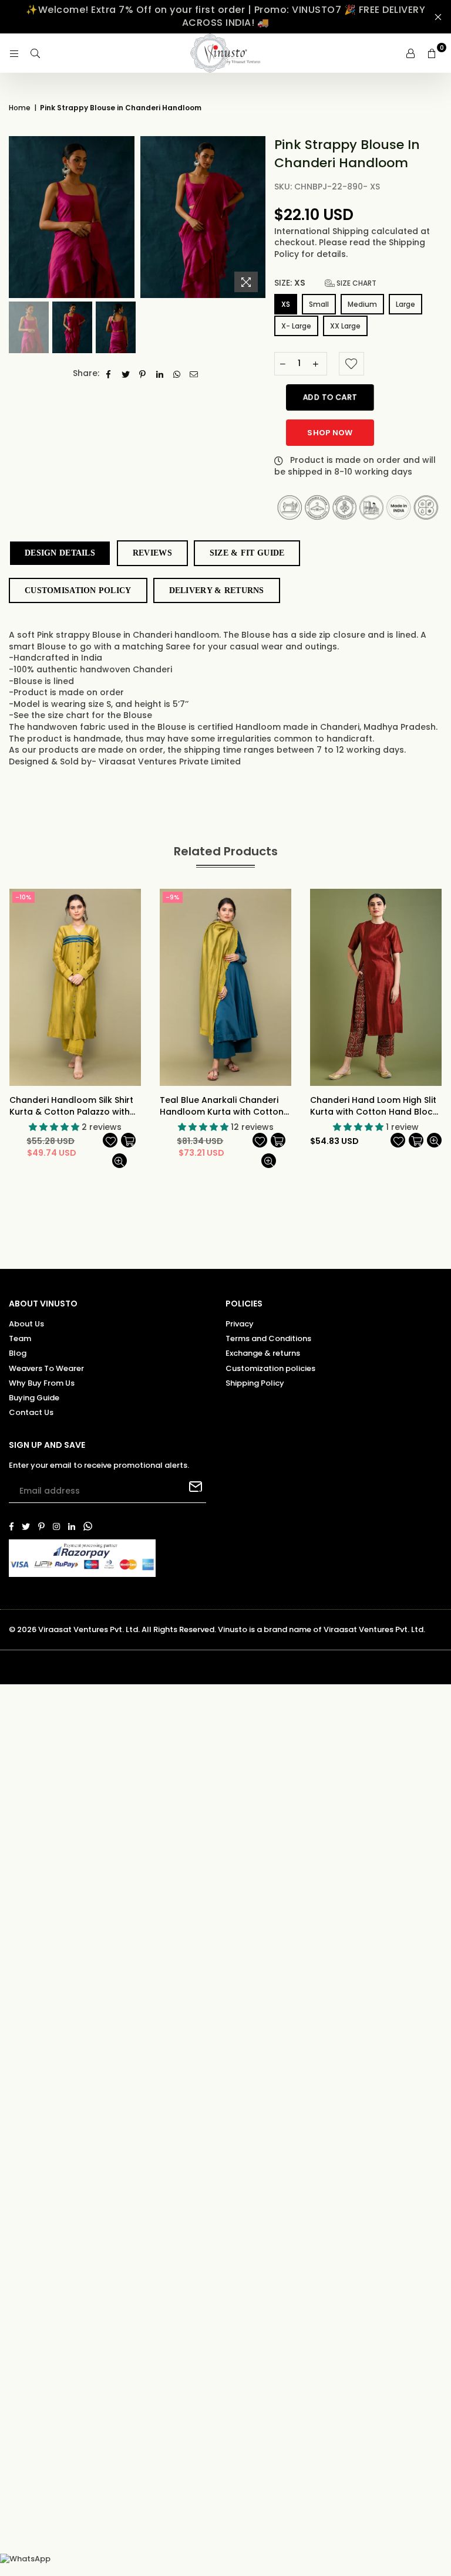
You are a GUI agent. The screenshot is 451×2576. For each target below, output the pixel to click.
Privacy (240, 1324)
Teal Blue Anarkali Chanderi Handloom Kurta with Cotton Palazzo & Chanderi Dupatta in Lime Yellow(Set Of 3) (225, 1106)
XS (286, 304)
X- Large (296, 326)
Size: (325, 283)
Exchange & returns (263, 1353)
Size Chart (356, 283)
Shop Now (330, 433)
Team (20, 1338)
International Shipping (323, 231)
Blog (18, 1353)
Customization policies (270, 1368)
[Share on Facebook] (109, 374)
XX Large (345, 326)
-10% (23, 897)
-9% (173, 897)
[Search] (35, 53)
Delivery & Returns (217, 590)
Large (405, 304)
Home (20, 108)
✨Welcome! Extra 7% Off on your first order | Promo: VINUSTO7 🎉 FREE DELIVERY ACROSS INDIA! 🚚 (225, 16)
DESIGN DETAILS (60, 553)
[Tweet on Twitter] (126, 374)
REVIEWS (152, 553)
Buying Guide (34, 1398)
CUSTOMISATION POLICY (78, 590)
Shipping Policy (255, 1383)
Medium (362, 304)
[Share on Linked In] (160, 374)
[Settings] (410, 53)
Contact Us (31, 1412)
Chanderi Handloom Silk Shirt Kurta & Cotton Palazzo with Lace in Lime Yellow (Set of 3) (71, 1106)
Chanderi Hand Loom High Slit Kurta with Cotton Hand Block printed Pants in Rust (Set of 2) (376, 1106)
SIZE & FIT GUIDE (247, 553)
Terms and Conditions (268, 1338)
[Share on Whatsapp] (177, 374)
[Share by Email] (194, 374)
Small (319, 304)
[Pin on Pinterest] (143, 374)
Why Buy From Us (42, 1383)
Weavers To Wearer (46, 1368)
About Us (26, 1324)
